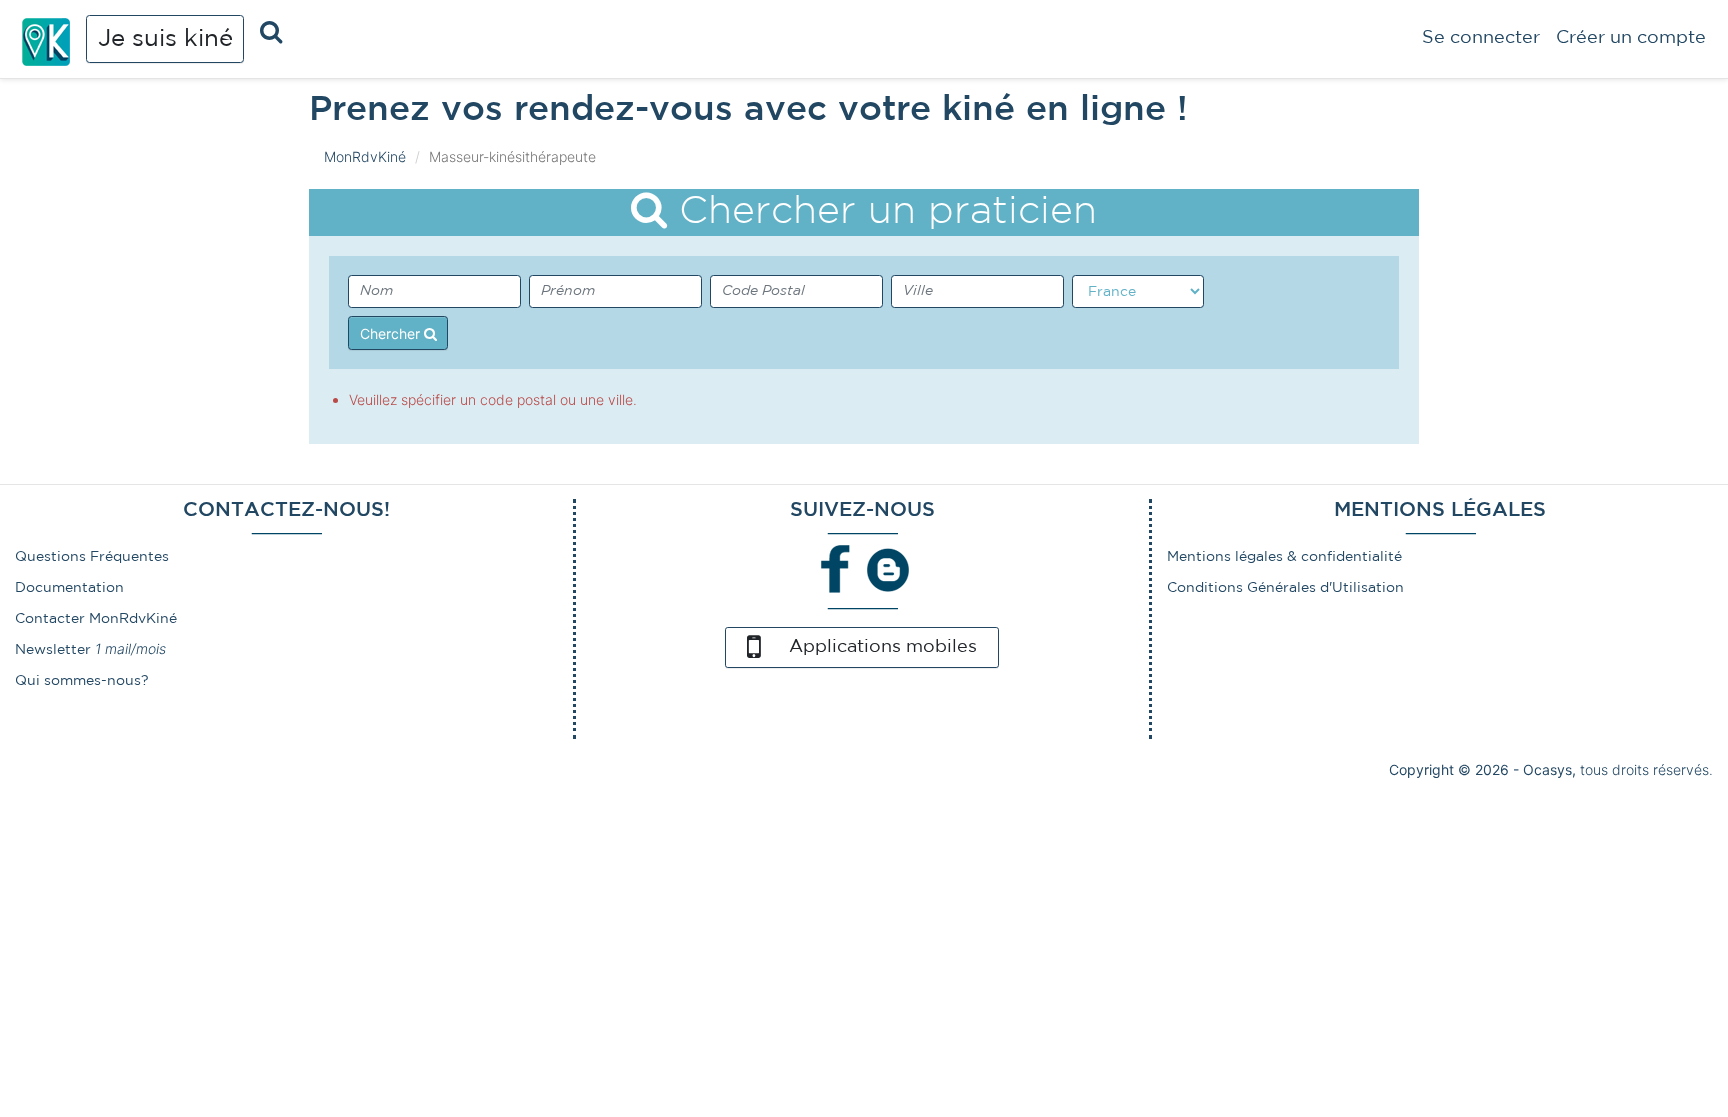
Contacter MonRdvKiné (96, 619)
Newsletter (53, 650)
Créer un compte (1631, 38)
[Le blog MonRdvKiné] (888, 569)
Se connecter (1481, 38)
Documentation (69, 588)
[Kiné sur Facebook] (836, 569)
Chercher (392, 333)
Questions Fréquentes (92, 557)
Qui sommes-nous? (82, 681)
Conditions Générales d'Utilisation (1285, 588)
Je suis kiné (165, 39)
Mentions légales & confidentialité (1284, 557)
